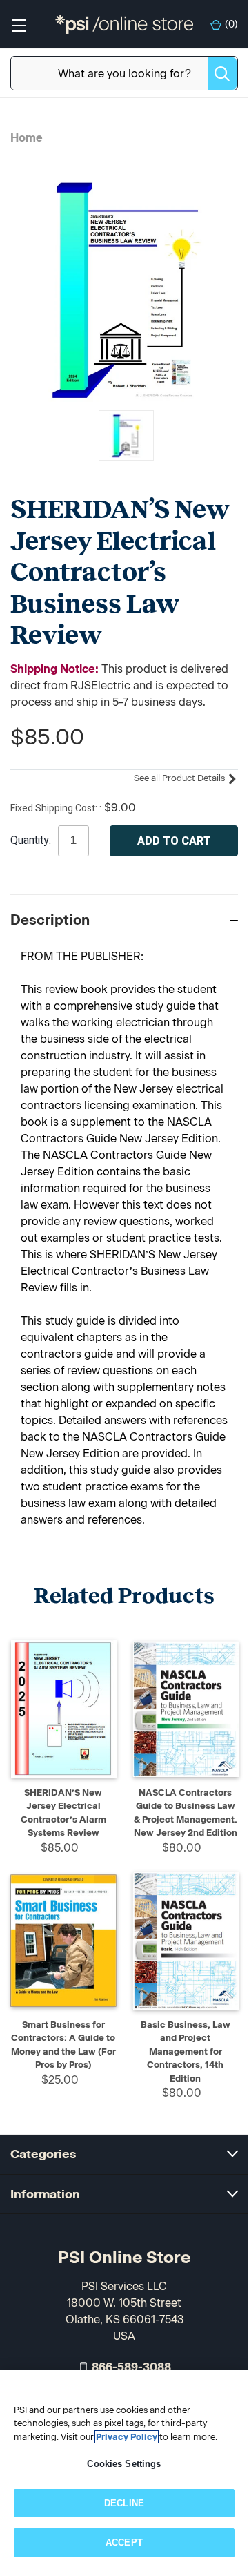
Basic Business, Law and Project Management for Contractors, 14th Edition (186, 2051)
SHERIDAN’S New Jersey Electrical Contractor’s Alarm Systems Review (63, 1813)
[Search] (222, 74)
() (231, 25)
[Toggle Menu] (19, 25)
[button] (124, 920)
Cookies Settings (124, 2464)
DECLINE (124, 2503)
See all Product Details (180, 778)
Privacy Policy (127, 2437)
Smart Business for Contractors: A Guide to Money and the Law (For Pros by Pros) (63, 2045)
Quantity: (31, 840)
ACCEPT (124, 2543)
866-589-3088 (131, 2367)
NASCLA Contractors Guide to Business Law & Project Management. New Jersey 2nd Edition (186, 1813)
